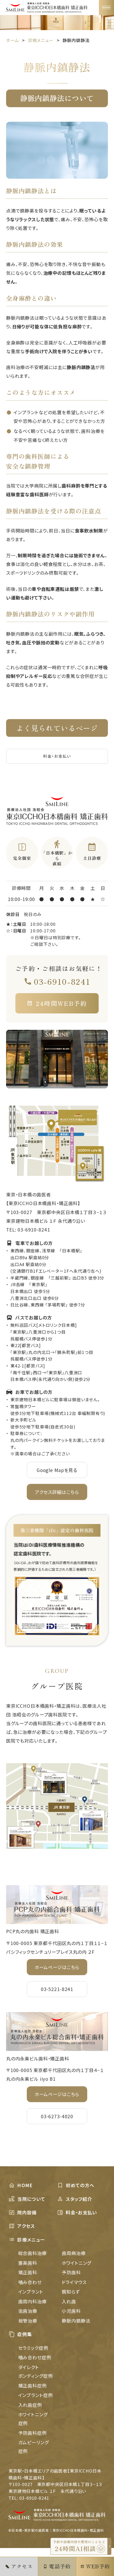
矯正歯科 (28, 2272)
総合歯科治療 (32, 2253)
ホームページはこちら (57, 1967)
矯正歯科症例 (32, 2386)
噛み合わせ (30, 2282)
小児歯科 (71, 2311)
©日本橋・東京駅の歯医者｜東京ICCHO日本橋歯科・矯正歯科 (56, 2530)
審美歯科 (28, 2263)
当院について (31, 2199)
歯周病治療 (74, 2253)
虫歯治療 (28, 2311)
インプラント (31, 2292)
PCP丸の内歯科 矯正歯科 (33, 1931)
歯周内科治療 (32, 2301)
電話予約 (60, 2566)
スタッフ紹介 (79, 2199)
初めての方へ (80, 2185)
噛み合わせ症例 (35, 2357)
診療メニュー (31, 2240)
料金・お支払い (57, 756)
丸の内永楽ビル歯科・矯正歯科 (38, 2058)
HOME (25, 2185)
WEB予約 (98, 2566)
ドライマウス (74, 2282)
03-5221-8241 (57, 1989)
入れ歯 (69, 2301)
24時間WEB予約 (62, 1003)
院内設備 (27, 2212)
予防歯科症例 (32, 2433)
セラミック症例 (33, 2348)
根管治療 (28, 2321)
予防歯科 (71, 2272)
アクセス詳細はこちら (57, 1492)
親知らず (71, 2292)
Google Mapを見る (57, 1470)
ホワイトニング (76, 2263)
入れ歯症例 (30, 2405)
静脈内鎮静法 (76, 2321)
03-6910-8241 (62, 982)
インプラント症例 (36, 2395)
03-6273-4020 (57, 2116)
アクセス (26, 2226)
